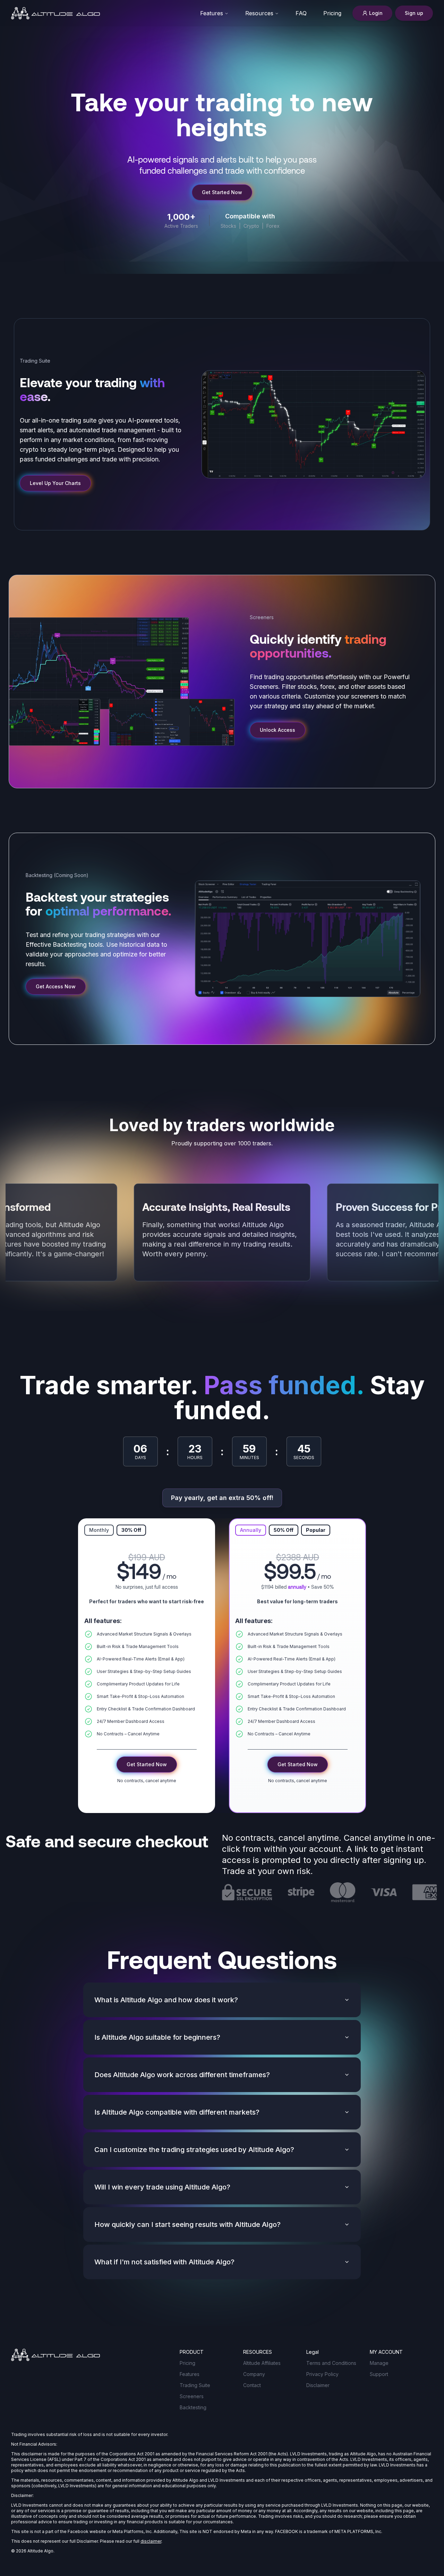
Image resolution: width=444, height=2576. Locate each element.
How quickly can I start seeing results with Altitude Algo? (187, 2224)
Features (212, 13)
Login (376, 13)
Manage (379, 2363)
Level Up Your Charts (55, 483)
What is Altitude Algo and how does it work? (166, 2000)
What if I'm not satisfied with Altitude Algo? (164, 2262)
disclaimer (151, 2541)
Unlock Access (277, 730)
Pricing (187, 2363)
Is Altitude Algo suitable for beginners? (157, 2037)
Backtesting (193, 2407)
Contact (252, 2385)
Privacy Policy (322, 2374)
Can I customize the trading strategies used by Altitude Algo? (194, 2150)
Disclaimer (318, 2385)
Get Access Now (56, 986)
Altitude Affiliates (262, 2363)
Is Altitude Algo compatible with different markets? (177, 2112)
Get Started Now (222, 192)
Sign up (414, 13)
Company (254, 2374)
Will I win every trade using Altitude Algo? (162, 2187)
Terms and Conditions (331, 2363)
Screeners (192, 2396)
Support (379, 2374)
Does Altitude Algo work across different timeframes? (182, 2075)
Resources (259, 13)
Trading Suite (195, 2385)
